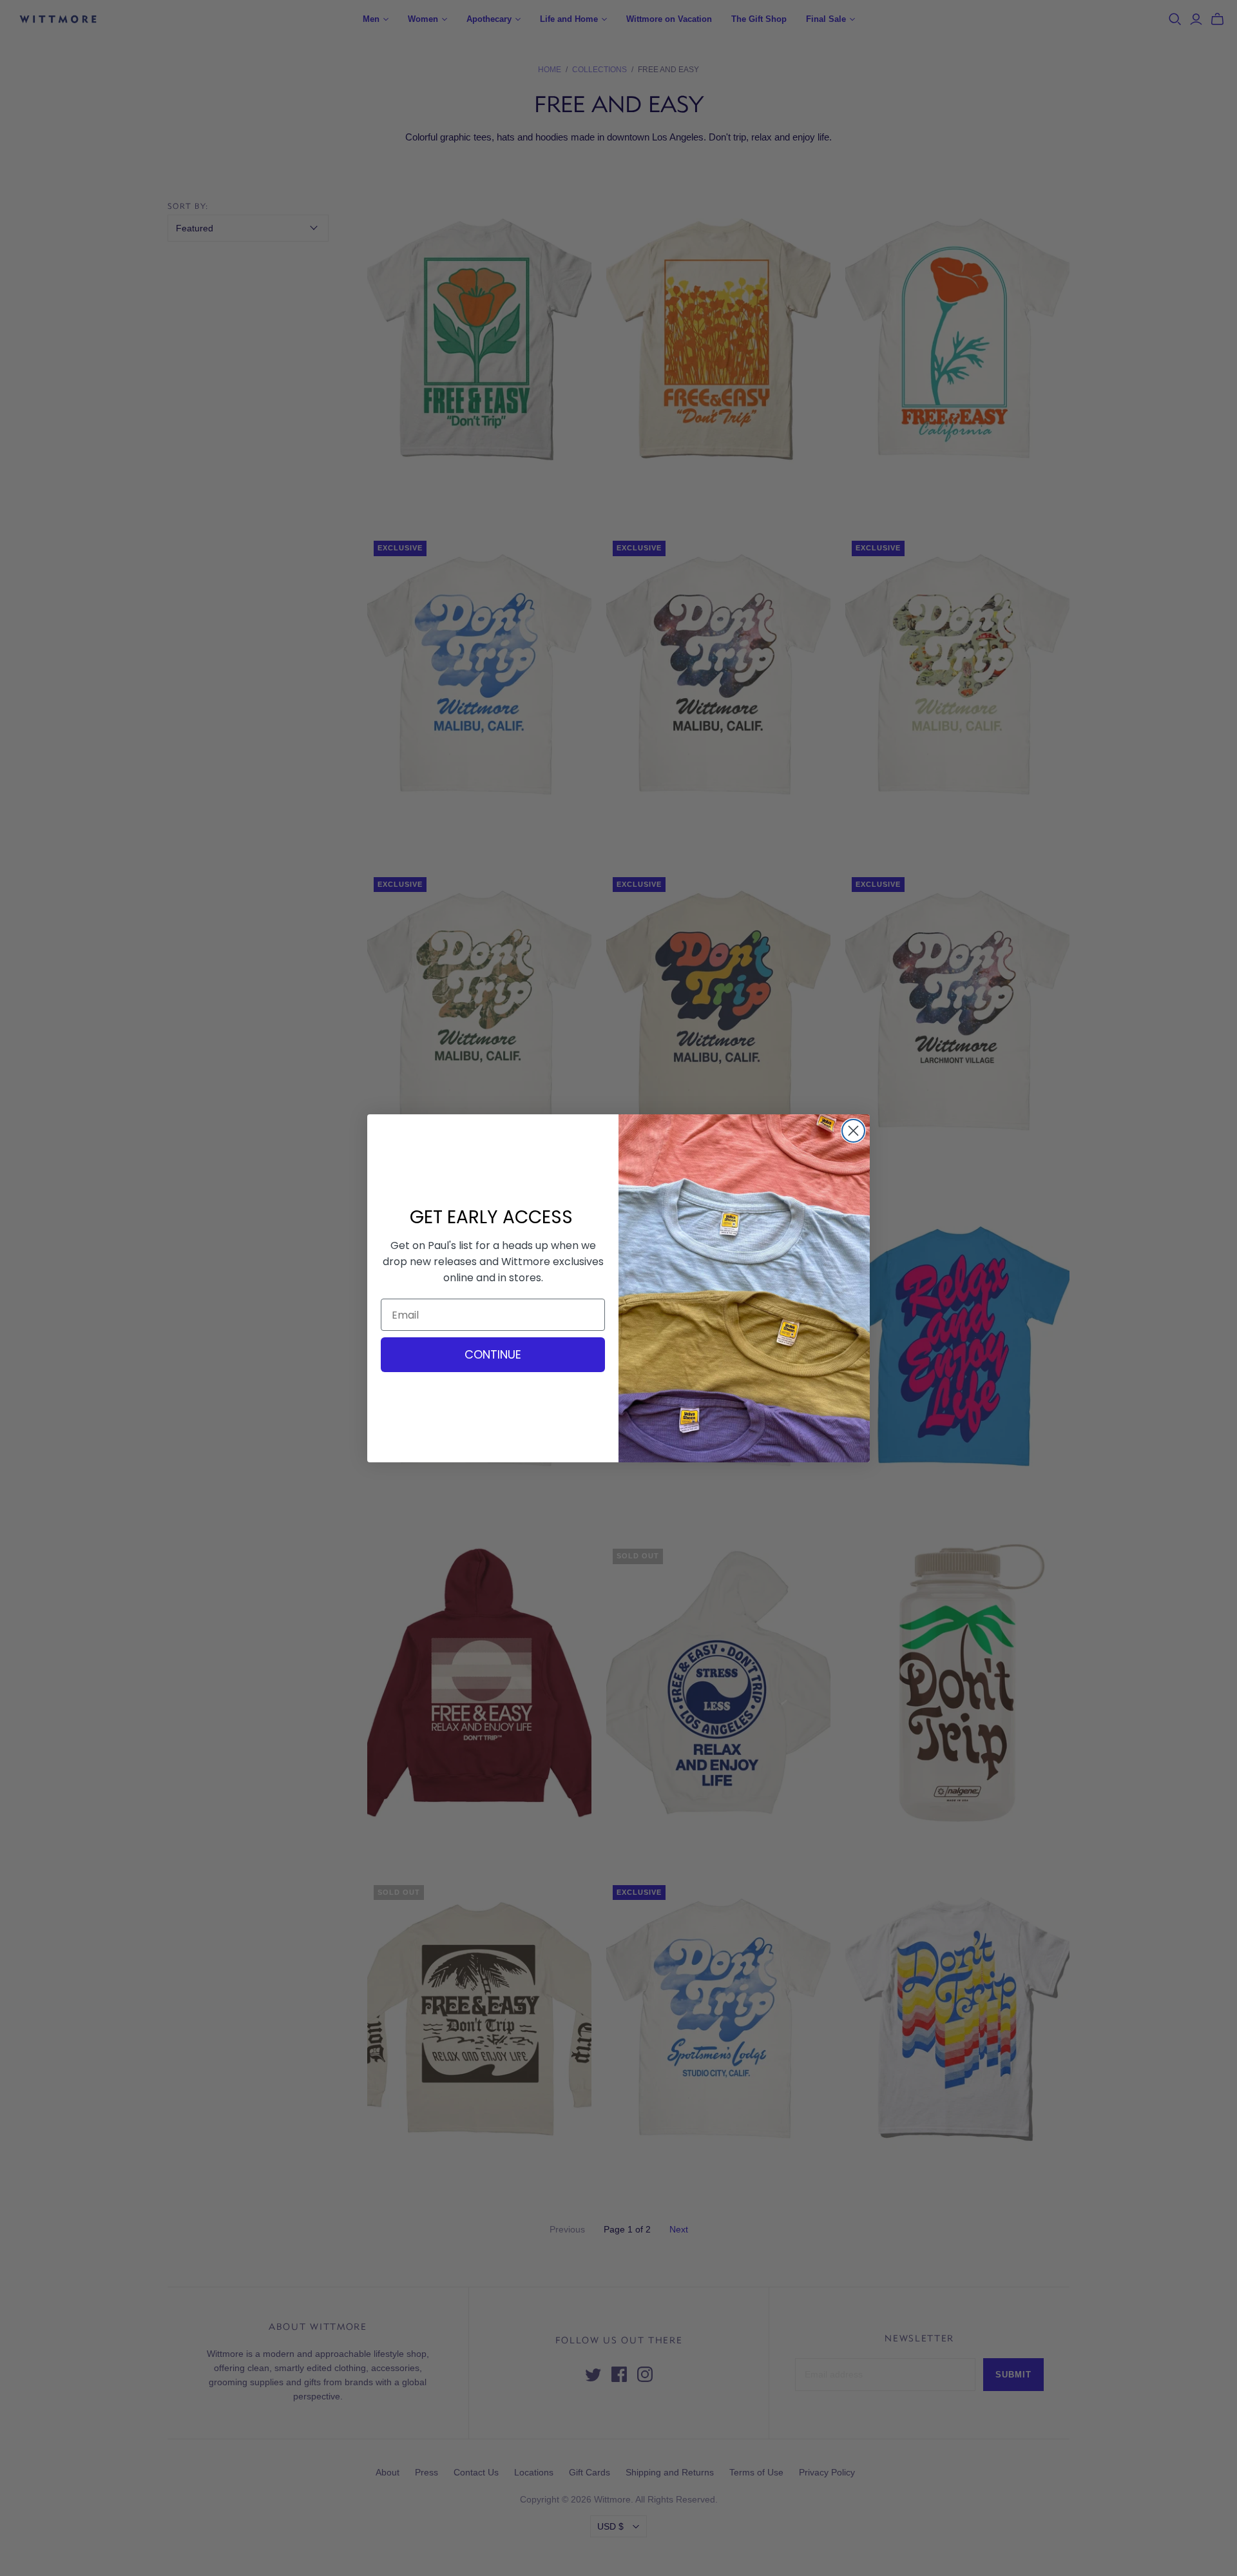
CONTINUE (493, 1354)
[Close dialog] (853, 1131)
